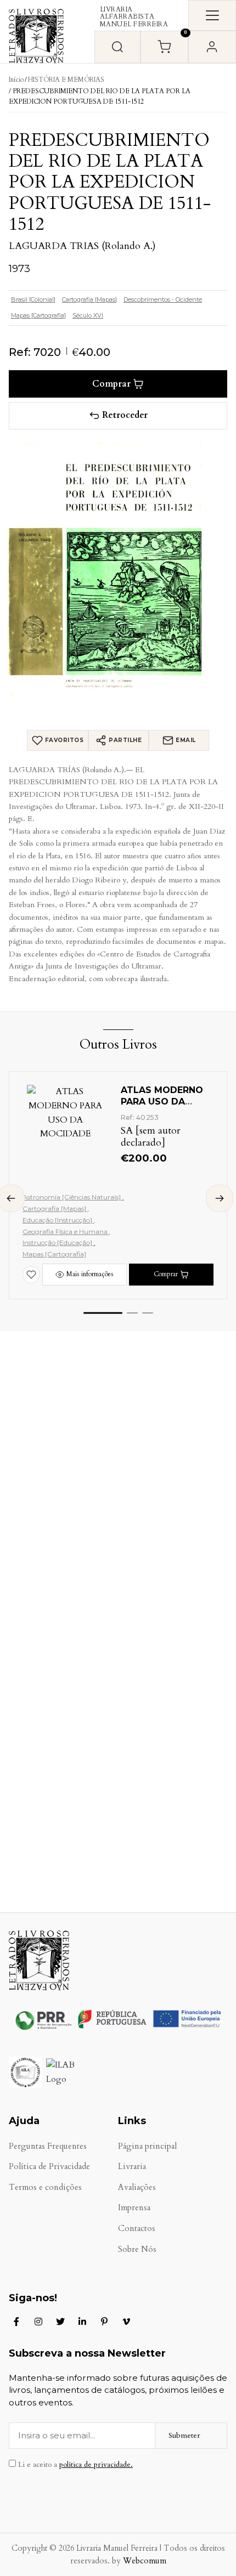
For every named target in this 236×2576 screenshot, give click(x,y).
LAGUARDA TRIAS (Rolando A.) (82, 246)
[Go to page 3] (148, 1313)
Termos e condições (45, 2187)
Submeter (184, 2435)
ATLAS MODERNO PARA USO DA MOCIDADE (162, 1102)
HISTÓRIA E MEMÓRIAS (66, 80)
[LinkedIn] (82, 2322)
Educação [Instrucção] (58, 1220)
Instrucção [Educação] (58, 1242)
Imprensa (134, 2208)
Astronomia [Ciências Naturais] (72, 1197)
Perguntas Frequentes (48, 2146)
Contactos (137, 2229)
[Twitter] (60, 2322)
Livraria (132, 2167)
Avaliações (137, 2187)
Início (16, 80)
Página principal (147, 2146)
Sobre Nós (137, 2249)
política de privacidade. (96, 2465)
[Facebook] (16, 2322)
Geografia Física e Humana (66, 1232)
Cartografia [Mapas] (89, 299)
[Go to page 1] (103, 1313)
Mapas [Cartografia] (38, 315)
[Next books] (220, 1198)
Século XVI (88, 315)
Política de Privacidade (49, 2167)
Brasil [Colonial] (33, 299)
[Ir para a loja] (117, 47)
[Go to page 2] (132, 1313)
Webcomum (145, 2561)
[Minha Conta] (212, 47)
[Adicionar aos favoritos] (31, 1275)
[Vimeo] (126, 2322)
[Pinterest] (104, 2322)
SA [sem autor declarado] (151, 1137)
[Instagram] (38, 2322)
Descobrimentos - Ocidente (163, 299)
